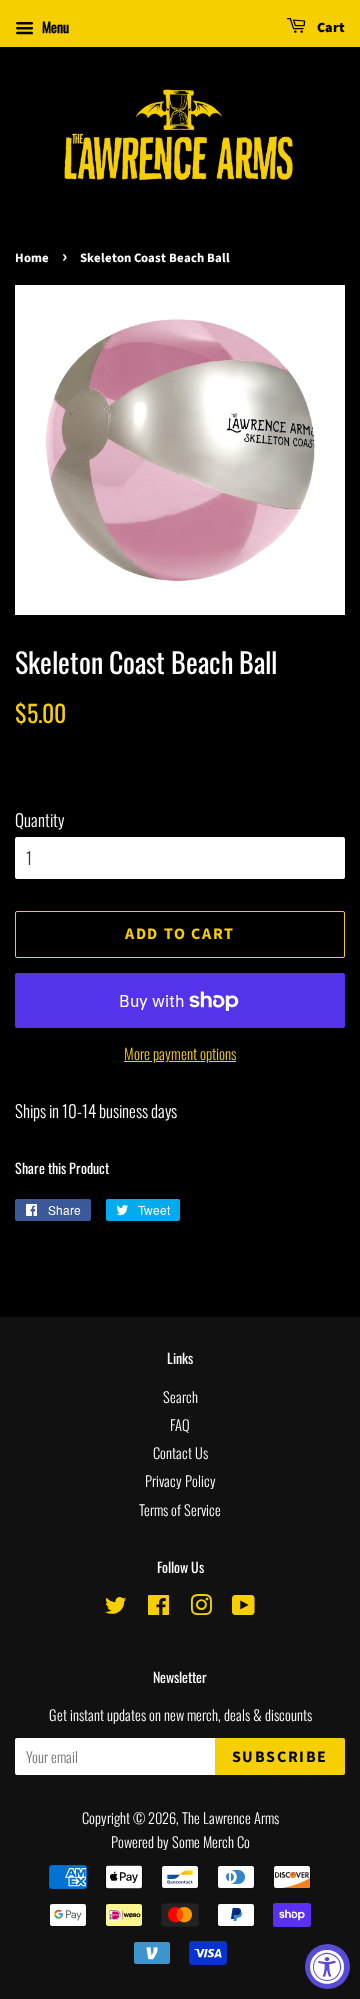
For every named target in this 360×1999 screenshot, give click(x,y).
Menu (54, 26)
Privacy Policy (180, 1480)
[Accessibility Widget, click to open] (327, 1966)
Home (32, 258)
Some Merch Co (211, 1841)
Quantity (39, 819)
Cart (329, 28)
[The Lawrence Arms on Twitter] (116, 1607)
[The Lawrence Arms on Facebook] (158, 1607)
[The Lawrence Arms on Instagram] (201, 1607)
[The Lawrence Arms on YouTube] (243, 1607)
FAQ (180, 1424)
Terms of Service (180, 1509)
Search (180, 1396)
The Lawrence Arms (230, 1817)
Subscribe (280, 1757)
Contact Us (180, 1452)
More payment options (180, 1053)
